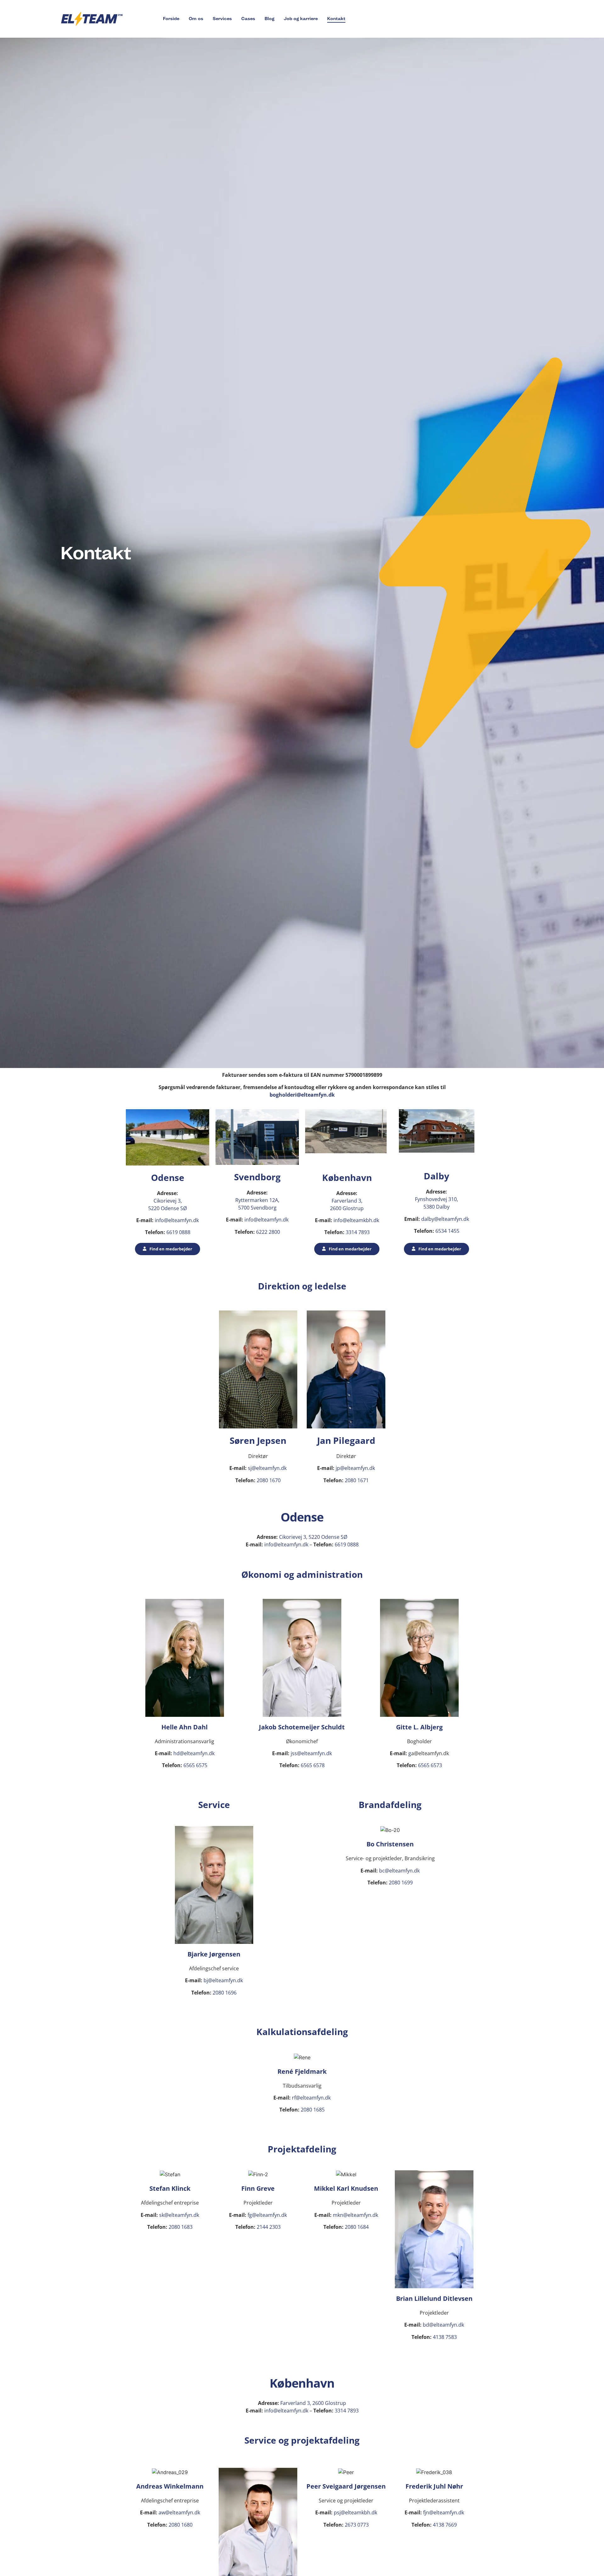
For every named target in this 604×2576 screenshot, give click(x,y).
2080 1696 (224, 1993)
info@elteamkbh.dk (356, 1220)
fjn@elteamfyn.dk (444, 2512)
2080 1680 (181, 2525)
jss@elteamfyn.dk (311, 1753)
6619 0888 (178, 1232)
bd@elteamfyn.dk (443, 2325)
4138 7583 (445, 2337)
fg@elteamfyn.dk (267, 2215)
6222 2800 (267, 1232)
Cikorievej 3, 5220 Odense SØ (313, 1537)
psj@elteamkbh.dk (355, 2512)
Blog (269, 19)
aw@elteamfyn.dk (179, 2512)
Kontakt (336, 19)
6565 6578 (313, 1765)
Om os (196, 19)
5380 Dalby (436, 1207)
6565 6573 (430, 1765)
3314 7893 (358, 1232)
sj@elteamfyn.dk (267, 1468)
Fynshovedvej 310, (436, 1199)
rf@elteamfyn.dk (311, 2098)
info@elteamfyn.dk (176, 1220)
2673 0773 (357, 2525)
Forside (171, 19)
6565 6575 (195, 1765)
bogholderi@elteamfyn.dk (302, 1095)
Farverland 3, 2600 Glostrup (313, 2403)
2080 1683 (180, 2227)
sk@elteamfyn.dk (179, 2215)
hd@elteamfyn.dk (194, 1753)
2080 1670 (268, 1480)
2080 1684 (357, 2227)
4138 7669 (445, 2525)
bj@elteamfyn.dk (223, 1980)
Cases (248, 19)
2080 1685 (313, 2110)
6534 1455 (447, 1231)
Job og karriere (301, 19)
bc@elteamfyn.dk (399, 1871)
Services (222, 19)
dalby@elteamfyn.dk (445, 1219)
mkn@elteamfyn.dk (355, 2215)
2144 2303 (269, 2227)
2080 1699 (401, 1883)
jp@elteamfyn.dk (355, 1468)
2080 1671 (357, 1480)
